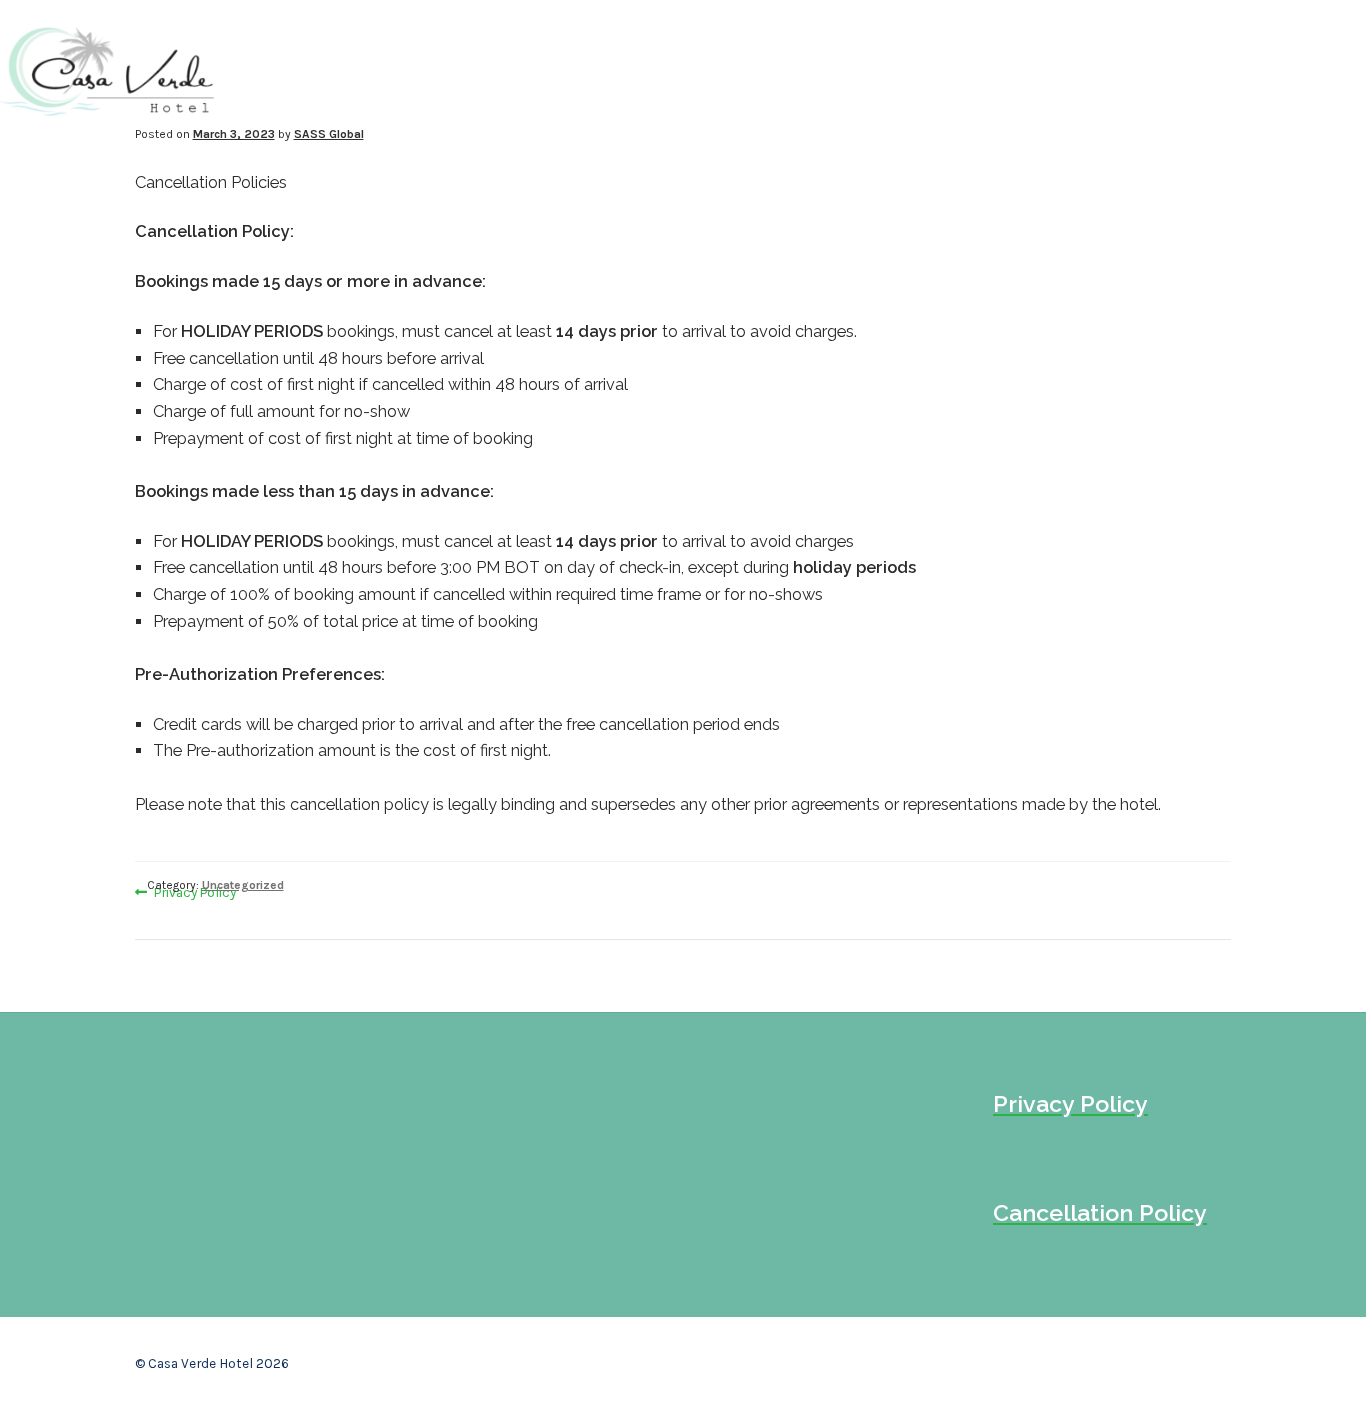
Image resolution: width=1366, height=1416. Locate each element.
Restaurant (1040, 70)
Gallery (905, 70)
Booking (1178, 70)
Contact (1300, 70)
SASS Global (329, 134)
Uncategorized (243, 885)
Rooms (798, 70)
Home (704, 70)
